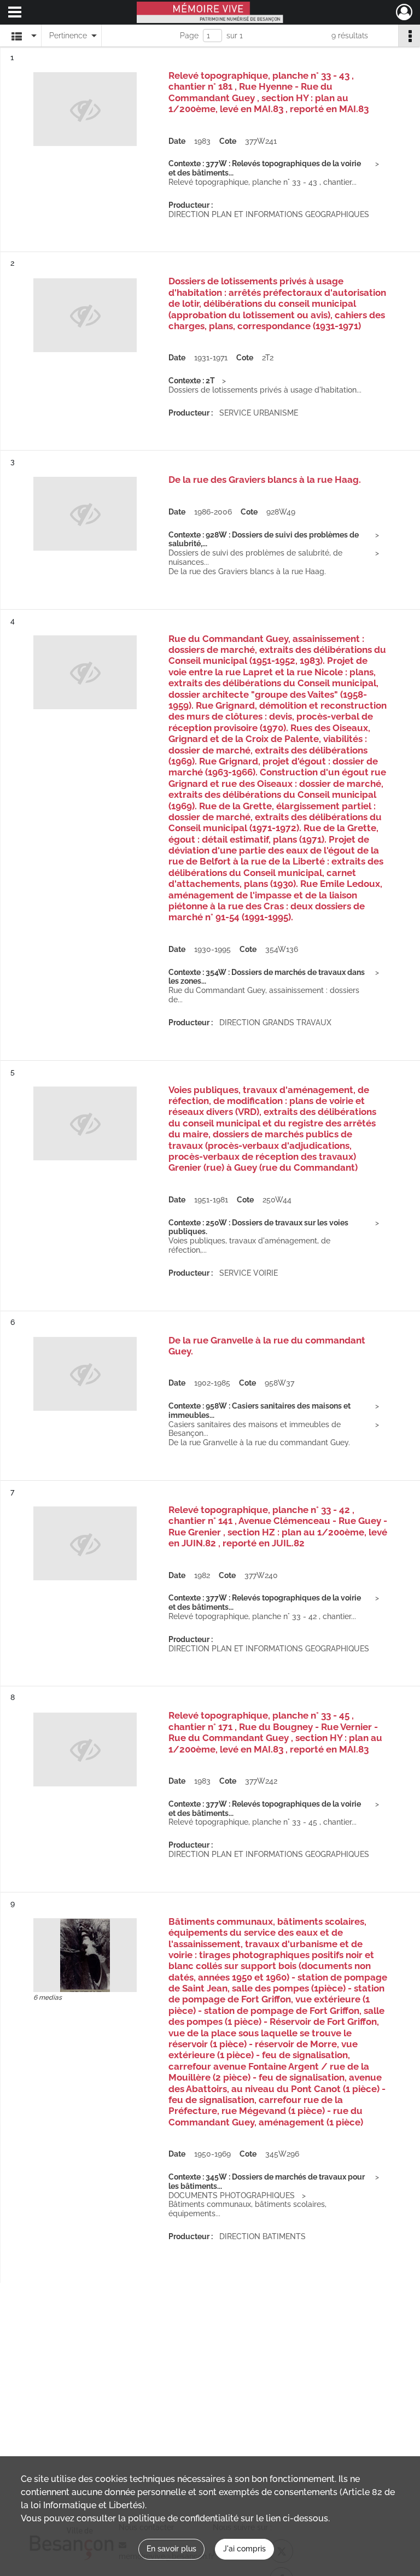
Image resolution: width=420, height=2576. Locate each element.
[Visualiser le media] (85, 1955)
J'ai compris (244, 2549)
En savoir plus (171, 2549)
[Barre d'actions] (409, 36)
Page (189, 36)
